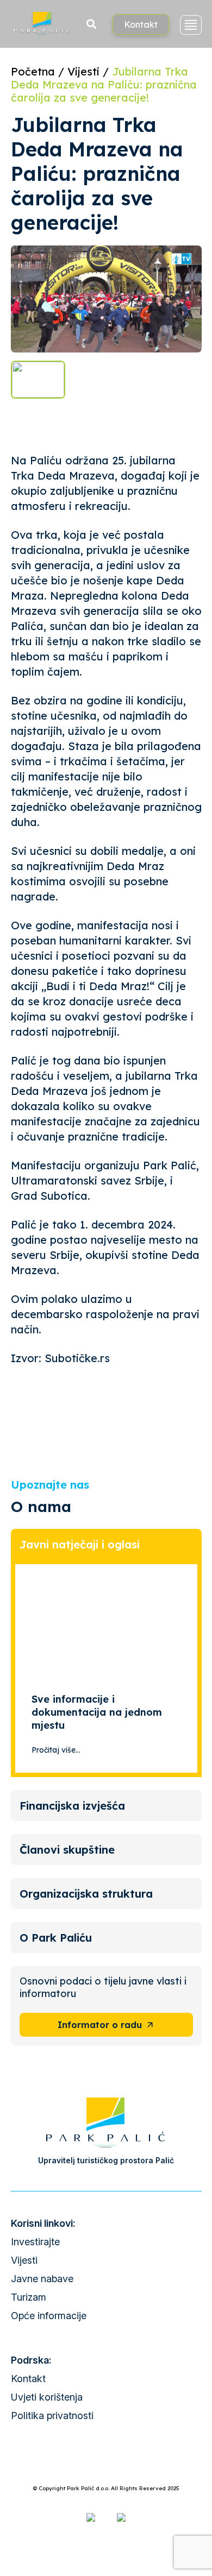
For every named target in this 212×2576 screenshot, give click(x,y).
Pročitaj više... (56, 1750)
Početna (33, 71)
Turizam (29, 2297)
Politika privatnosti (52, 2416)
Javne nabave (42, 2279)
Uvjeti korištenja (47, 2397)
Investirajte (35, 2242)
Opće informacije (49, 2316)
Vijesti (83, 71)
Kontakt (141, 24)
